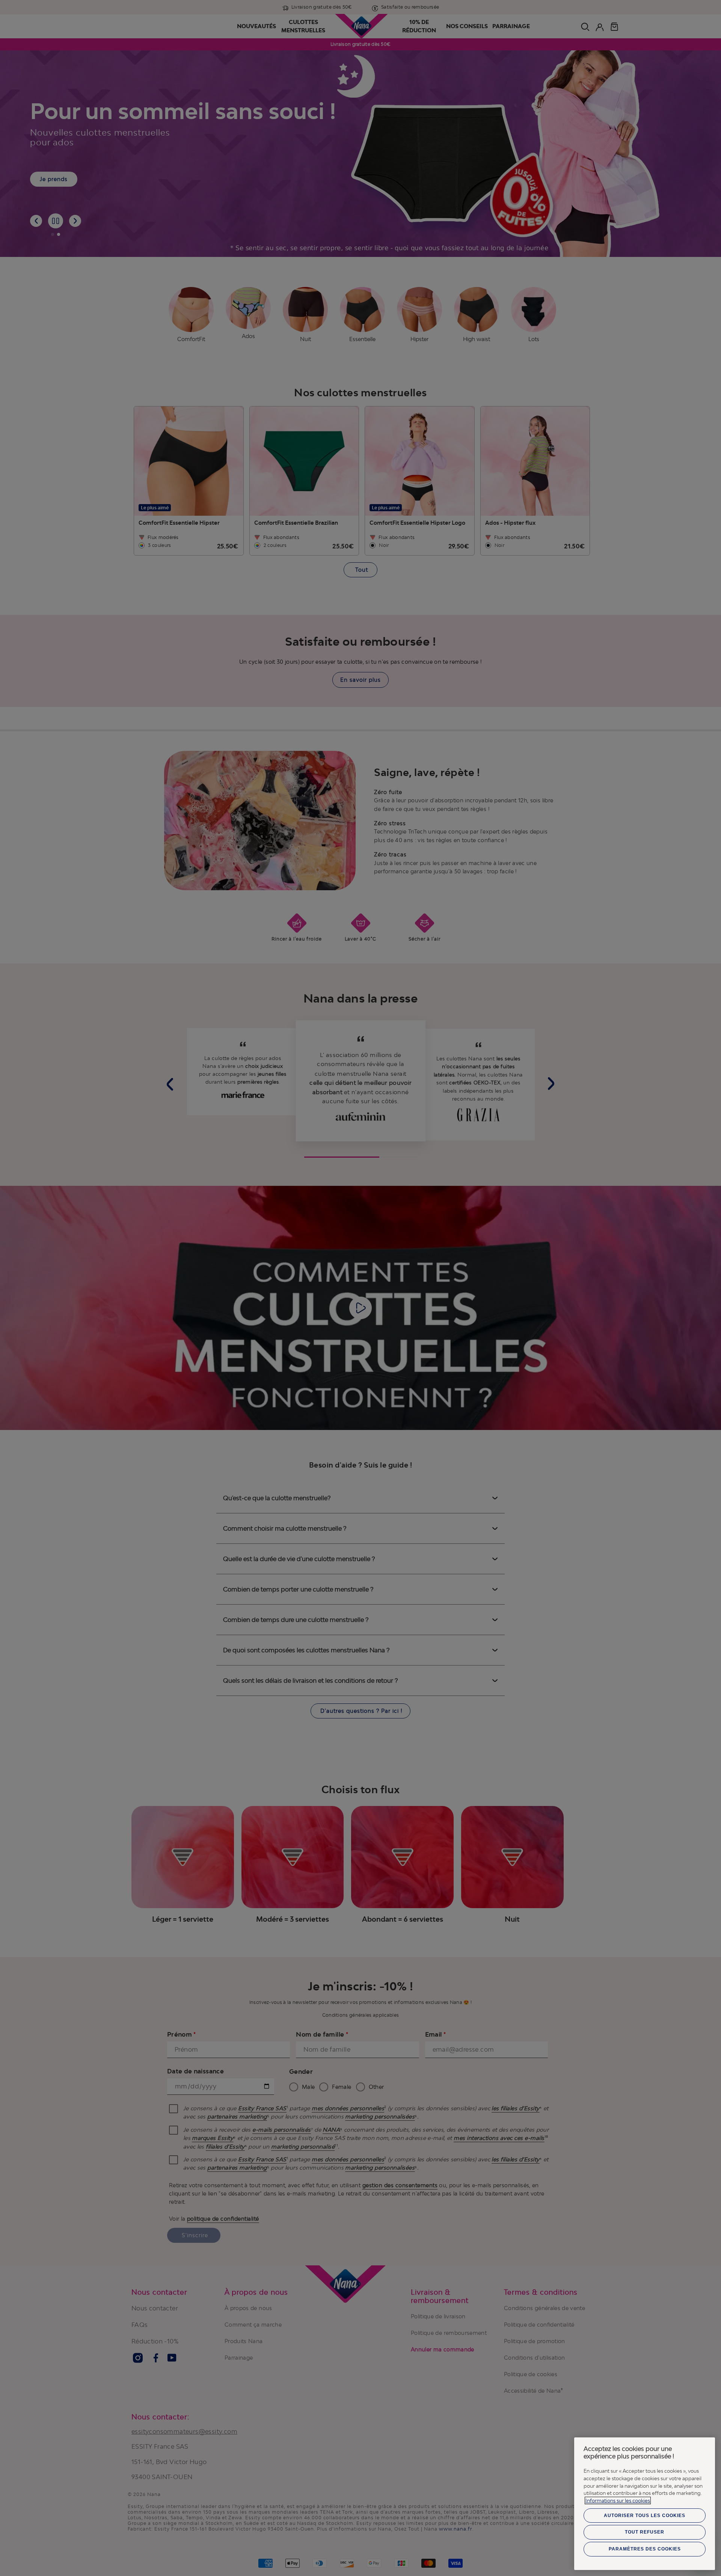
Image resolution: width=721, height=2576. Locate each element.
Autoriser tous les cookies (645, 2516)
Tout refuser (645, 2532)
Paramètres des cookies (645, 2549)
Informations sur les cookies (618, 2501)
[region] (645, 2504)
